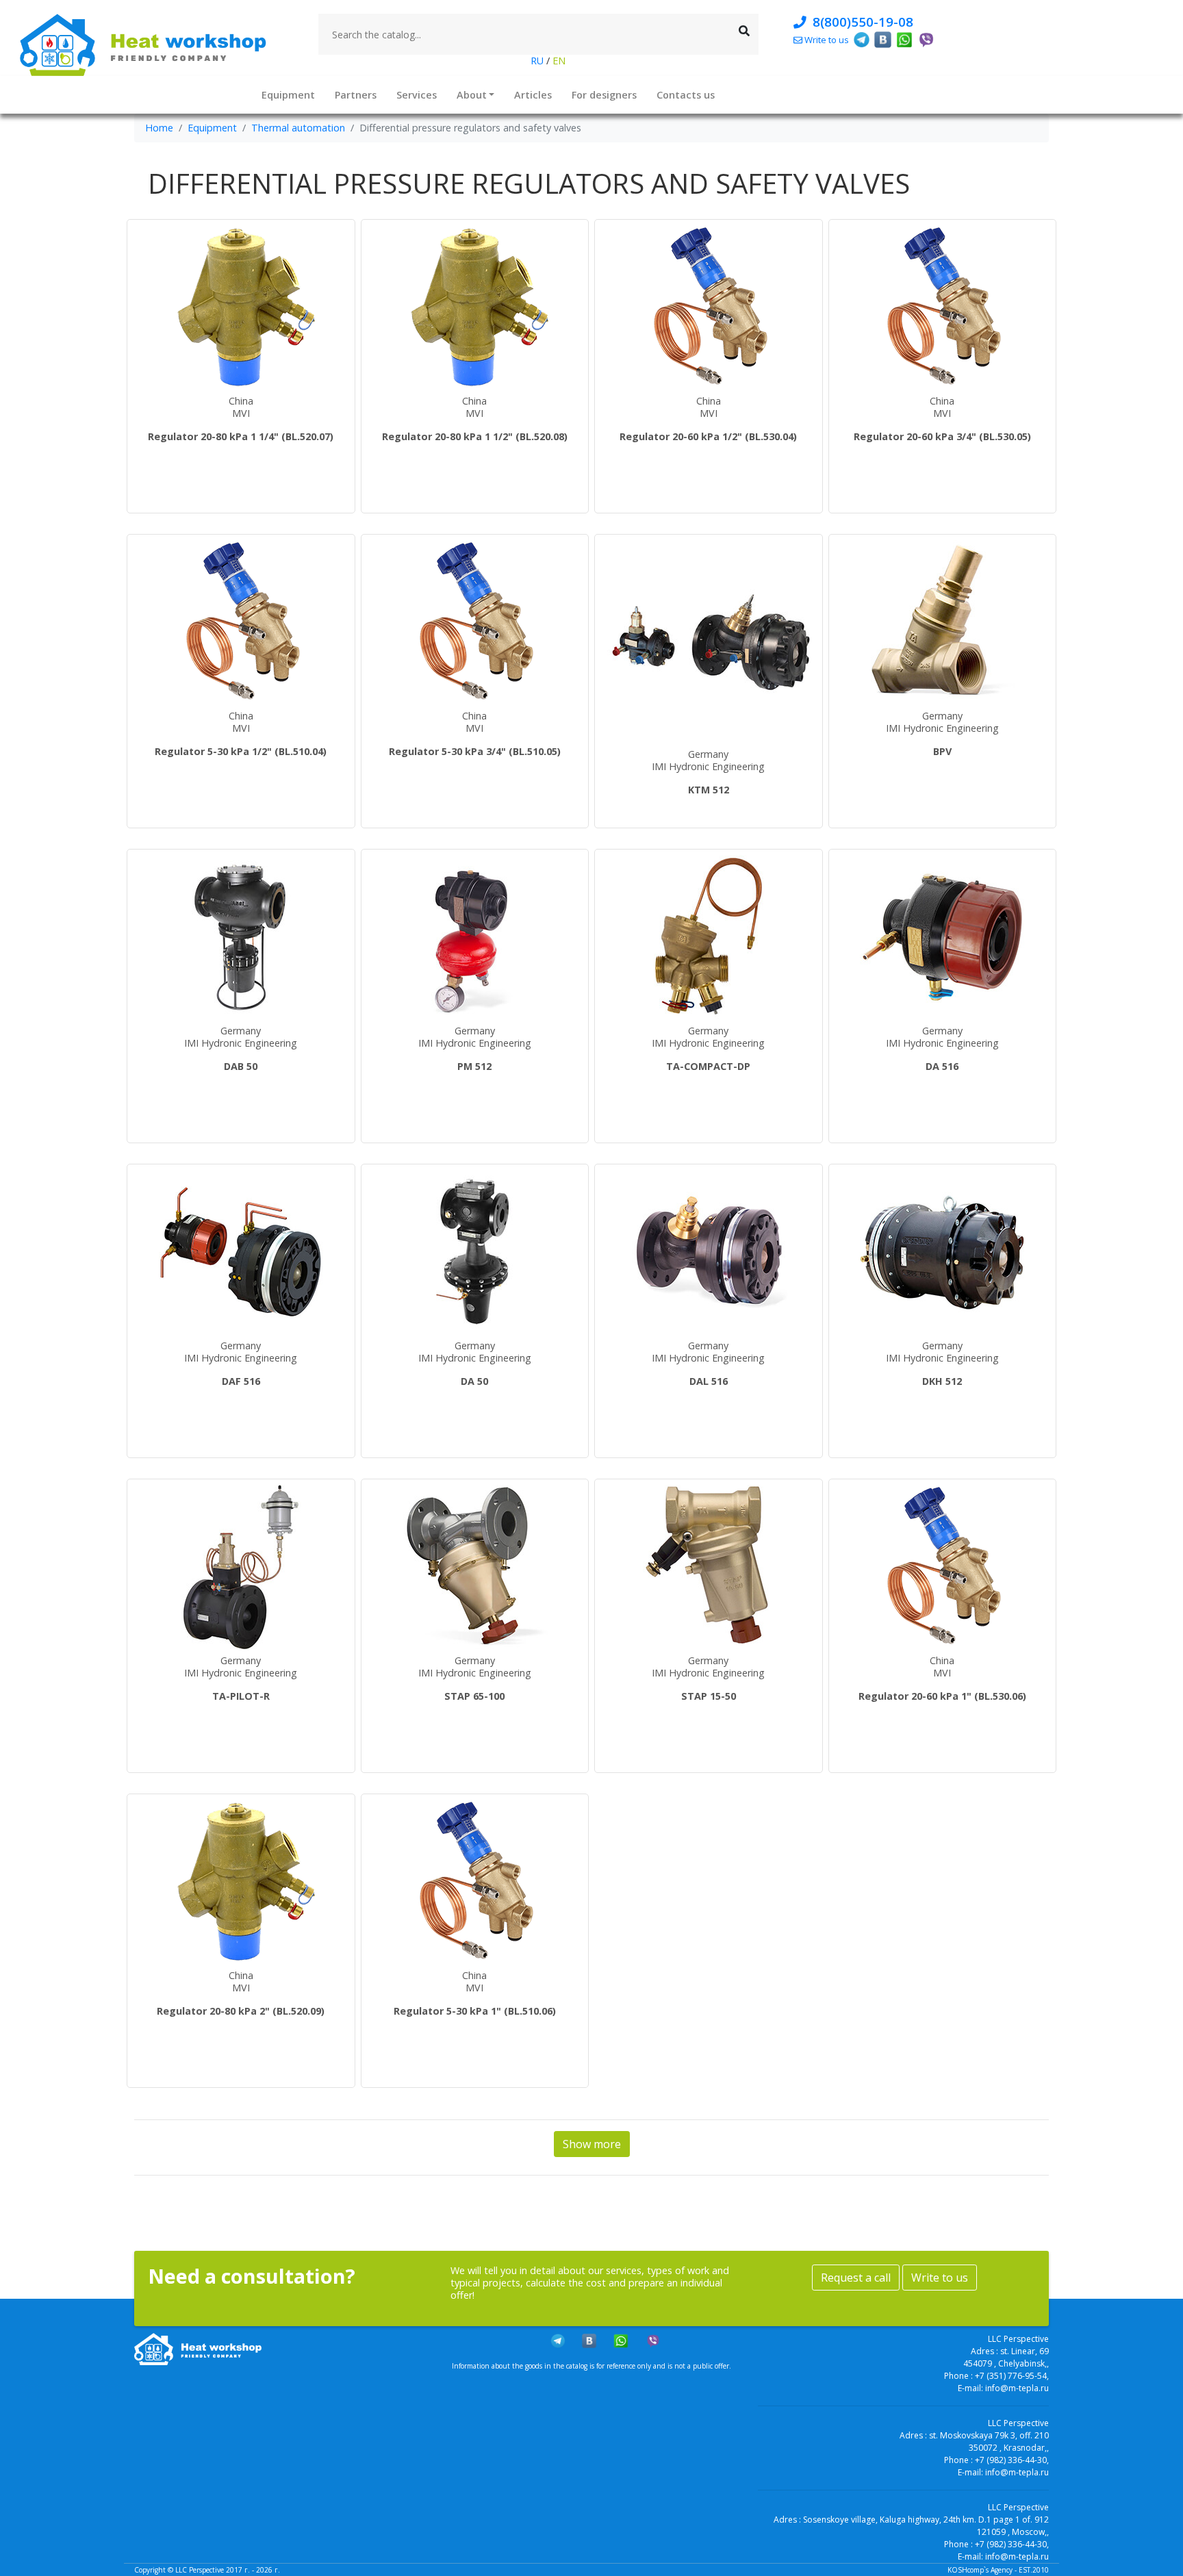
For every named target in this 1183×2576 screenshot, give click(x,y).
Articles (533, 94)
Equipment (288, 94)
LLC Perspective (200, 2570)
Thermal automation (298, 128)
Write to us (940, 2278)
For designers (604, 94)
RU (538, 61)
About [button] (472, 94)
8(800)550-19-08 (860, 22)
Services (417, 94)
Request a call (856, 2278)
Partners (356, 94)
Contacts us (686, 94)
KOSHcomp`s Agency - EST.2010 (998, 2570)
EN (558, 61)
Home (159, 128)
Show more (592, 2144)
